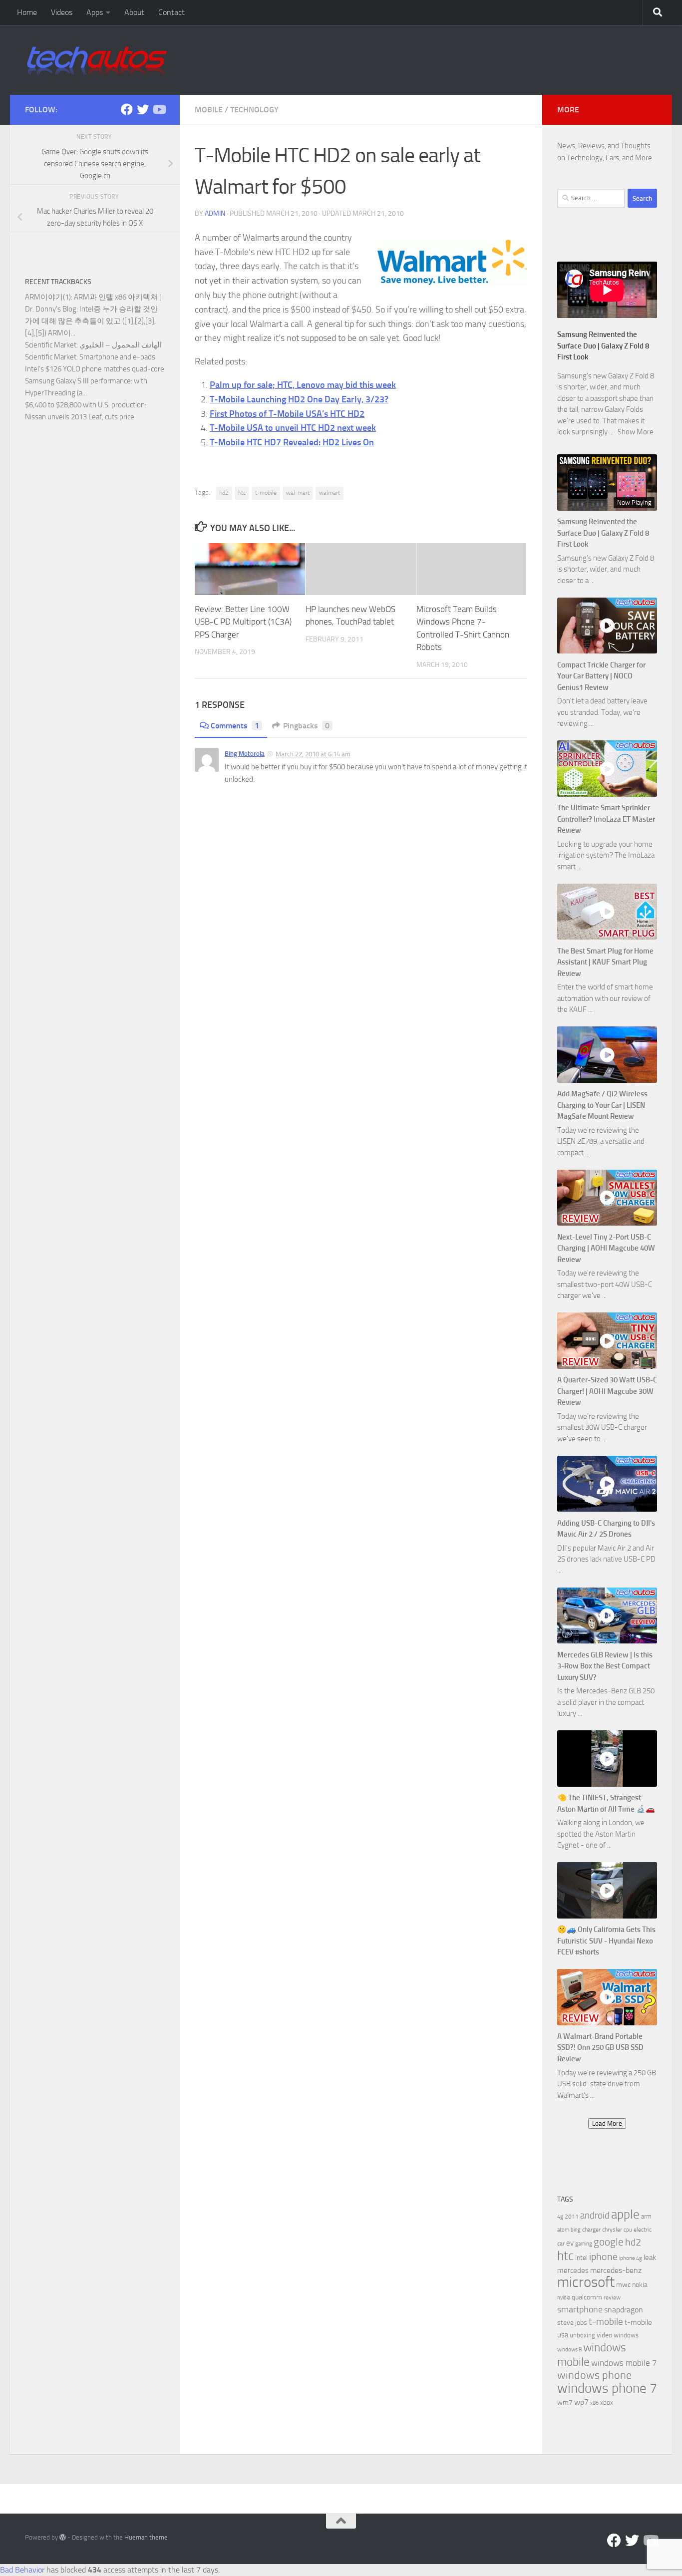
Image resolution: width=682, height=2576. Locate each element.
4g (560, 2217)
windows (626, 2335)
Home (27, 12)
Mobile (209, 110)
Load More (607, 2123)
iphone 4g (631, 2258)
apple (625, 2214)
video (604, 2335)
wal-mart (298, 493)
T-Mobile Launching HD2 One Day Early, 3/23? (299, 399)
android (595, 2215)
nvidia (564, 2298)
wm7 (565, 2403)
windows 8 (569, 2350)
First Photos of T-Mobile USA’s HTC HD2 (287, 414)
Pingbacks (306, 726)
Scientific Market (51, 345)
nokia (640, 2285)
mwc (623, 2285)
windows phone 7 (607, 2388)
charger (591, 2230)
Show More (636, 432)
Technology (254, 110)
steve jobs (572, 2323)
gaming (584, 2244)
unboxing (582, 2335)
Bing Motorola (245, 754)
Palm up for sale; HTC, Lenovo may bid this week (303, 385)
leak (650, 2257)
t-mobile (266, 493)
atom (563, 2230)
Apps (95, 12)
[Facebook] (127, 109)
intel (581, 2258)
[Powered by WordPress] (63, 2537)
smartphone (580, 2310)
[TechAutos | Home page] (97, 60)
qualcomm (587, 2297)
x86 (594, 2403)
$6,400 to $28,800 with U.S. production (85, 405)
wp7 (581, 2402)
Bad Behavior (22, 2570)
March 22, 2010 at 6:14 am (313, 754)
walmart (330, 493)
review (612, 2297)
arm (646, 2216)
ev (570, 2243)
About (134, 12)
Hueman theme (146, 2537)
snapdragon (624, 2310)
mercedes (573, 2270)
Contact (171, 12)
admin (215, 213)
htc (242, 493)
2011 (572, 2217)
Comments (235, 726)
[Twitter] (143, 109)
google (609, 2242)
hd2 (224, 493)
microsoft (586, 2282)
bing (576, 2230)
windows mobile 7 (624, 2363)
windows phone (594, 2375)
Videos (62, 12)
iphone (603, 2257)
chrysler (612, 2230)
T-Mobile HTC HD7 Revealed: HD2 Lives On (292, 442)
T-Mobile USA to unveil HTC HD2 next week (293, 428)
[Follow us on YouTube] (159, 109)
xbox (607, 2403)
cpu (628, 2230)
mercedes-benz (616, 2270)
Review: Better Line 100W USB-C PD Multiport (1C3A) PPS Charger (243, 622)
